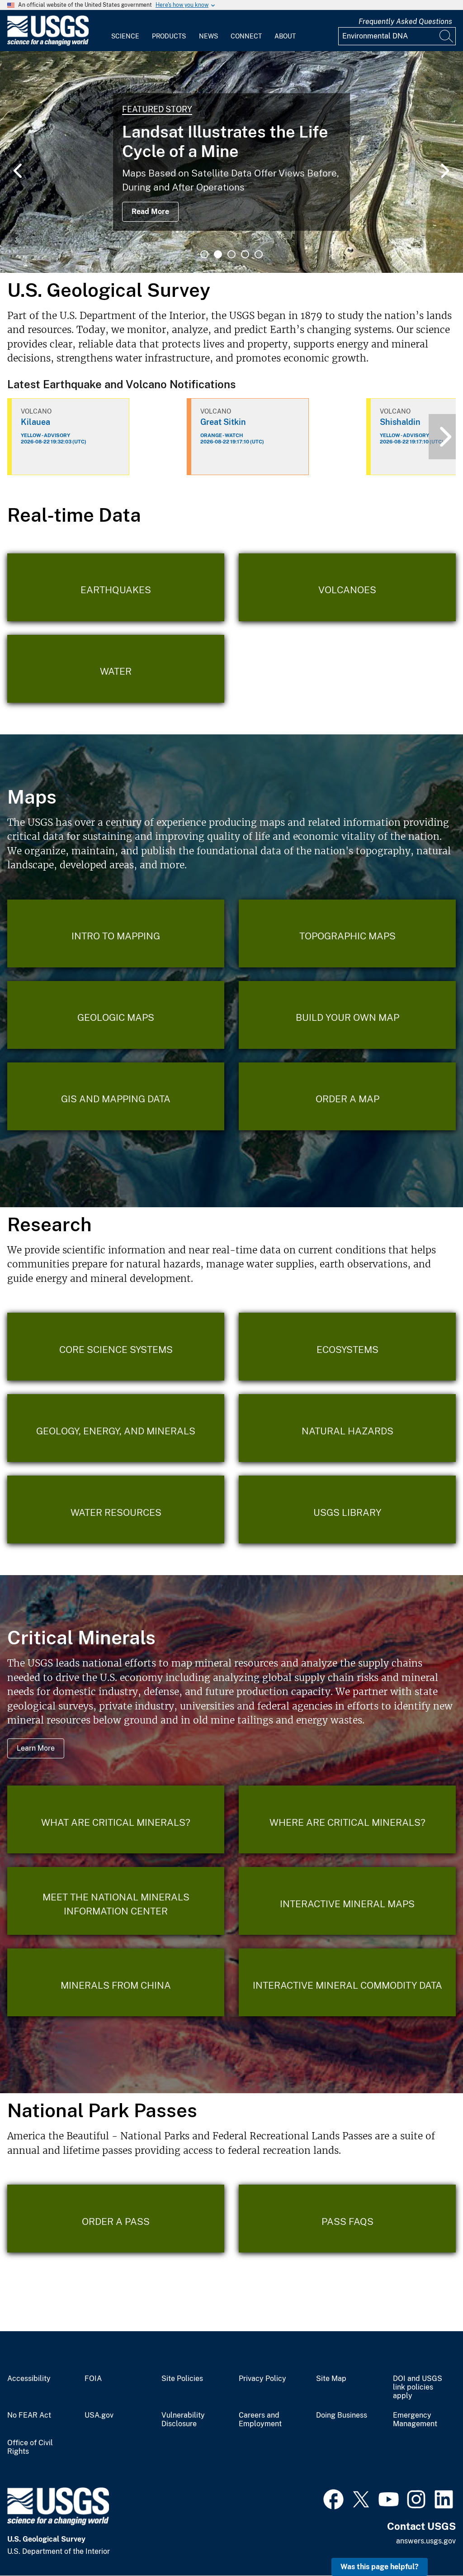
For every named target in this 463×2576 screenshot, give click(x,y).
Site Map (331, 2379)
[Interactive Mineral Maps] (347, 1901)
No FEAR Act (29, 2415)
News (208, 36)
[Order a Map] (347, 1096)
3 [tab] (231, 254)
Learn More (36, 1748)
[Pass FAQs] (347, 2219)
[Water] (116, 669)
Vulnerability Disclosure (183, 2420)
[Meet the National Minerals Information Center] (116, 1901)
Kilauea (35, 422)
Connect (246, 36)
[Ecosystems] (347, 1347)
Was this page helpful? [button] (380, 2567)
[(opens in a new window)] (333, 2498)
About (285, 36)
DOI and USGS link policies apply (418, 2387)
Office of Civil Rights (30, 2447)
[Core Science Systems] (116, 1347)
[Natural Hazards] (347, 1428)
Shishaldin (400, 422)
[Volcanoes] (347, 587)
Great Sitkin (223, 422)
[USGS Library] (347, 1509)
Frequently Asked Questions (405, 21)
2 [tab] (218, 254)
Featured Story (157, 109)
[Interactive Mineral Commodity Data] (347, 1982)
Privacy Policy (262, 2379)
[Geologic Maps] (116, 1015)
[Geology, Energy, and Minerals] (116, 1428)
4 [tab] (245, 254)
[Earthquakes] (116, 587)
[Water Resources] (116, 1509)
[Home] (48, 44)
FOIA (93, 2379)
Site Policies (182, 2379)
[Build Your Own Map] (347, 1015)
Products (169, 36)
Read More (150, 212)
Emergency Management (415, 2420)
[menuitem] (125, 31)
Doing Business (342, 2415)
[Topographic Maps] (347, 933)
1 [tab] (204, 254)
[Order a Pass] (116, 2219)
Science (125, 36)
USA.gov (99, 2415)
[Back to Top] (430, 2543)
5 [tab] (259, 254)
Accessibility (29, 2379)
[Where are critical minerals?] (347, 1819)
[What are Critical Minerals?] (116, 1819)
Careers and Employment (260, 2420)
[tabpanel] (231, 162)
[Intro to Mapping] (116, 933)
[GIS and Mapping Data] (116, 1096)
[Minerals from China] (116, 1982)
